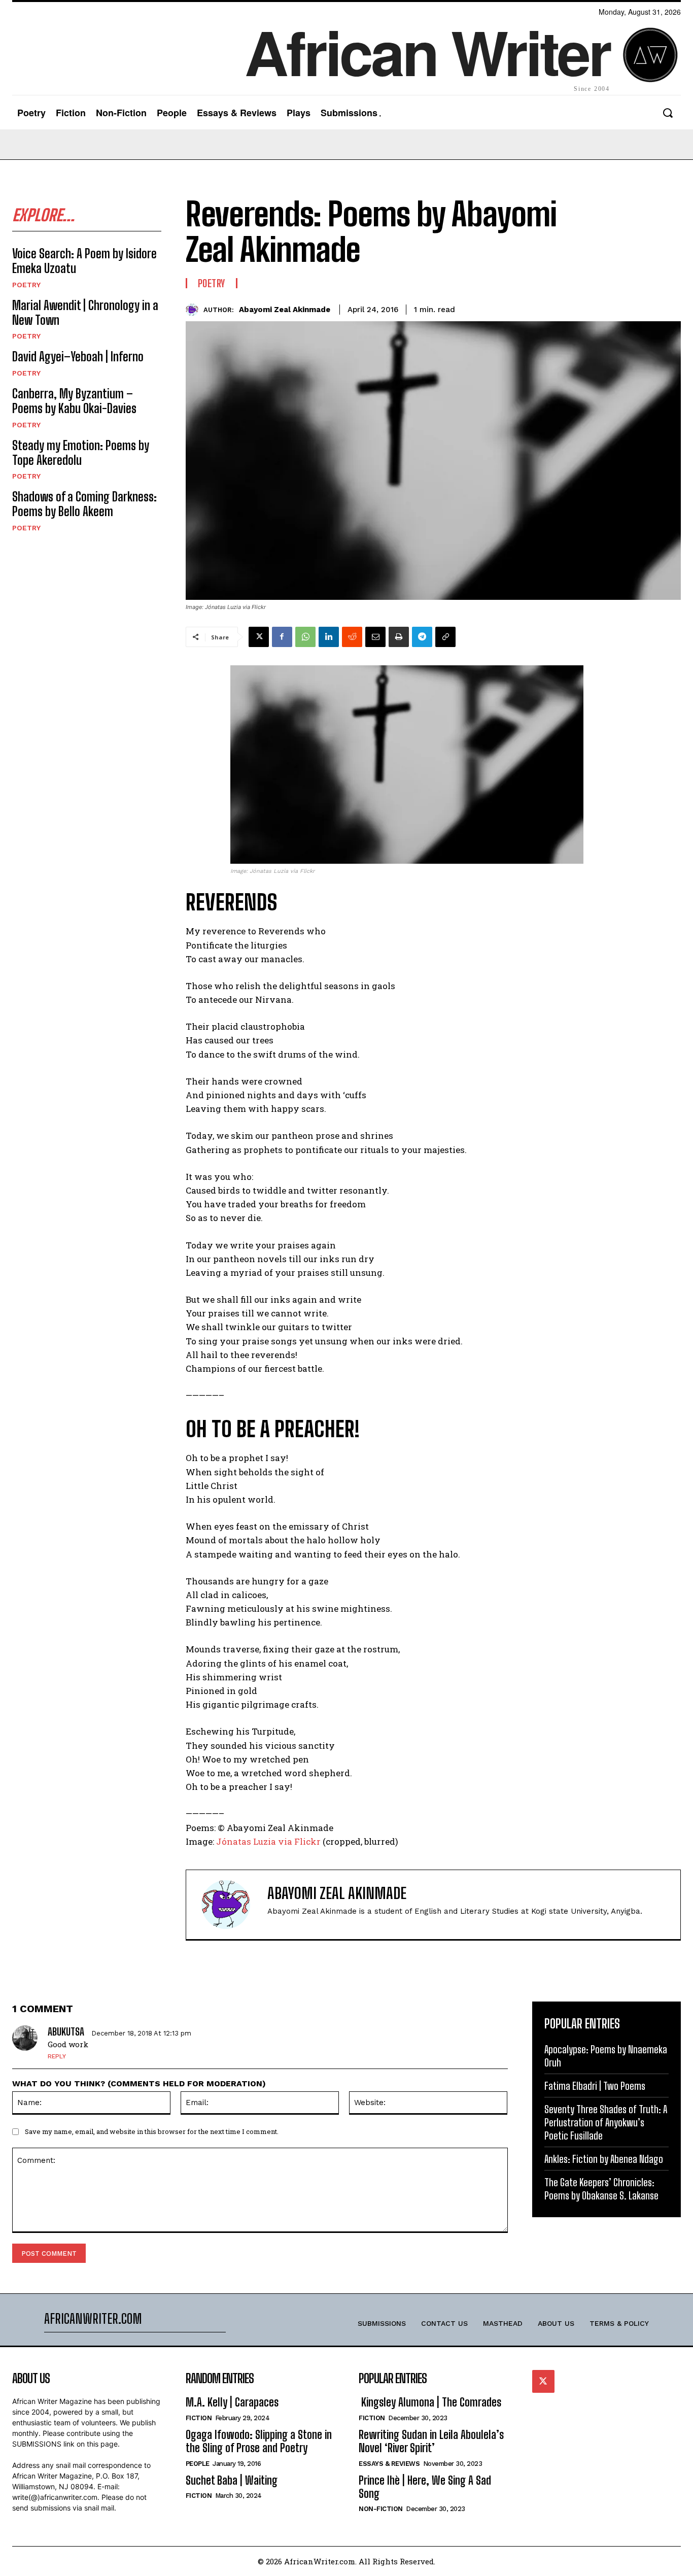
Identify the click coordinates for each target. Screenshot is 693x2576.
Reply (57, 2056)
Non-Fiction (381, 2509)
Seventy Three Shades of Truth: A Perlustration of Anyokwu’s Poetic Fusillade (606, 2122)
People (198, 2464)
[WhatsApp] (305, 637)
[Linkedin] (329, 637)
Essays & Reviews (389, 2464)
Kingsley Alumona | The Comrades (430, 2402)
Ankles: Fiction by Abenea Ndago (604, 2159)
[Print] (399, 637)
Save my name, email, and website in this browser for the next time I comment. (152, 2131)
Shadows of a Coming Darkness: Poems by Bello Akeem (84, 504)
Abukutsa (66, 2031)
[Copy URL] (445, 637)
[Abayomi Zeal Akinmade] (195, 310)
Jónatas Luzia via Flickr (267, 1841)
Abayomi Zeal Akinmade (285, 310)
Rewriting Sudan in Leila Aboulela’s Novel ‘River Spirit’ (431, 2441)
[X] (259, 637)
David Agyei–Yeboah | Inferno (78, 357)
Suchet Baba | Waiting (232, 2480)
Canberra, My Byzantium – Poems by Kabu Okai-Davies (74, 401)
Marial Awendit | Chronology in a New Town (85, 313)
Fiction (199, 2418)
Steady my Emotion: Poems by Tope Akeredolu (81, 453)
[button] (667, 113)
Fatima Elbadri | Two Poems (595, 2086)
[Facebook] (282, 637)
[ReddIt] (352, 637)
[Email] (375, 637)
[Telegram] (422, 637)
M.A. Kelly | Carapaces (232, 2402)
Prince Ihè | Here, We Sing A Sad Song (425, 2487)
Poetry (26, 285)
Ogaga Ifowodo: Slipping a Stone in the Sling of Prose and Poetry (259, 2441)
